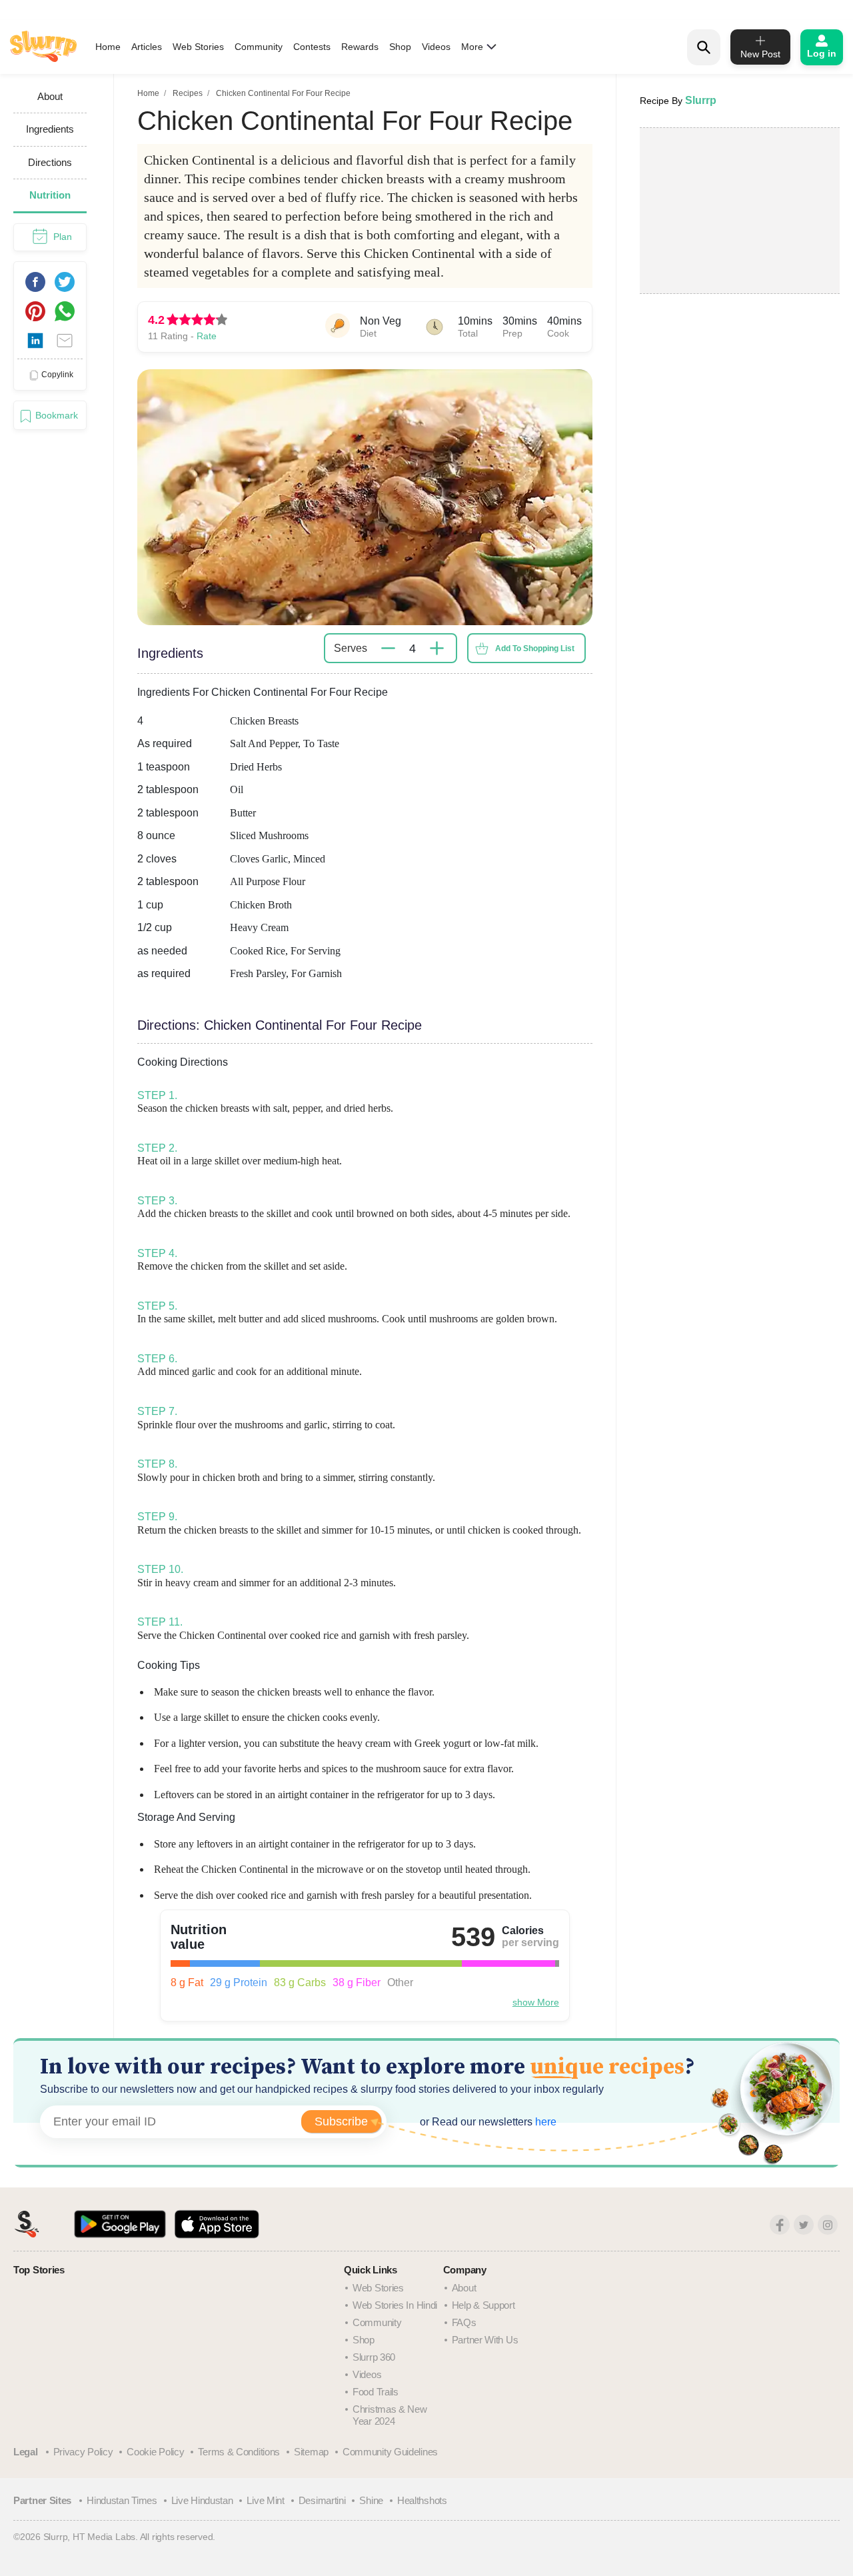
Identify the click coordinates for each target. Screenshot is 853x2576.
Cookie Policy (155, 2452)
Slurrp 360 (374, 2357)
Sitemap (311, 2452)
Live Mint (265, 2500)
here (544, 2122)
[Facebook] (780, 2225)
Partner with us (485, 2340)
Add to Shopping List (535, 648)
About (464, 2288)
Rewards (360, 47)
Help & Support (483, 2305)
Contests (312, 47)
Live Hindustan (202, 2500)
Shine (371, 2500)
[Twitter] (804, 2225)
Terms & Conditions (239, 2452)
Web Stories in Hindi (395, 2305)
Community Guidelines (390, 2452)
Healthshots (422, 2500)
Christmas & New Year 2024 (390, 2415)
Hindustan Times (122, 2500)
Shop (400, 47)
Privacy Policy (83, 2452)
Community (259, 47)
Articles (147, 47)
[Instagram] (828, 2225)
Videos (436, 47)
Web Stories (198, 47)
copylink (57, 375)
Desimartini (322, 2500)
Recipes (188, 93)
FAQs (464, 2322)
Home (108, 47)
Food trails (376, 2392)
